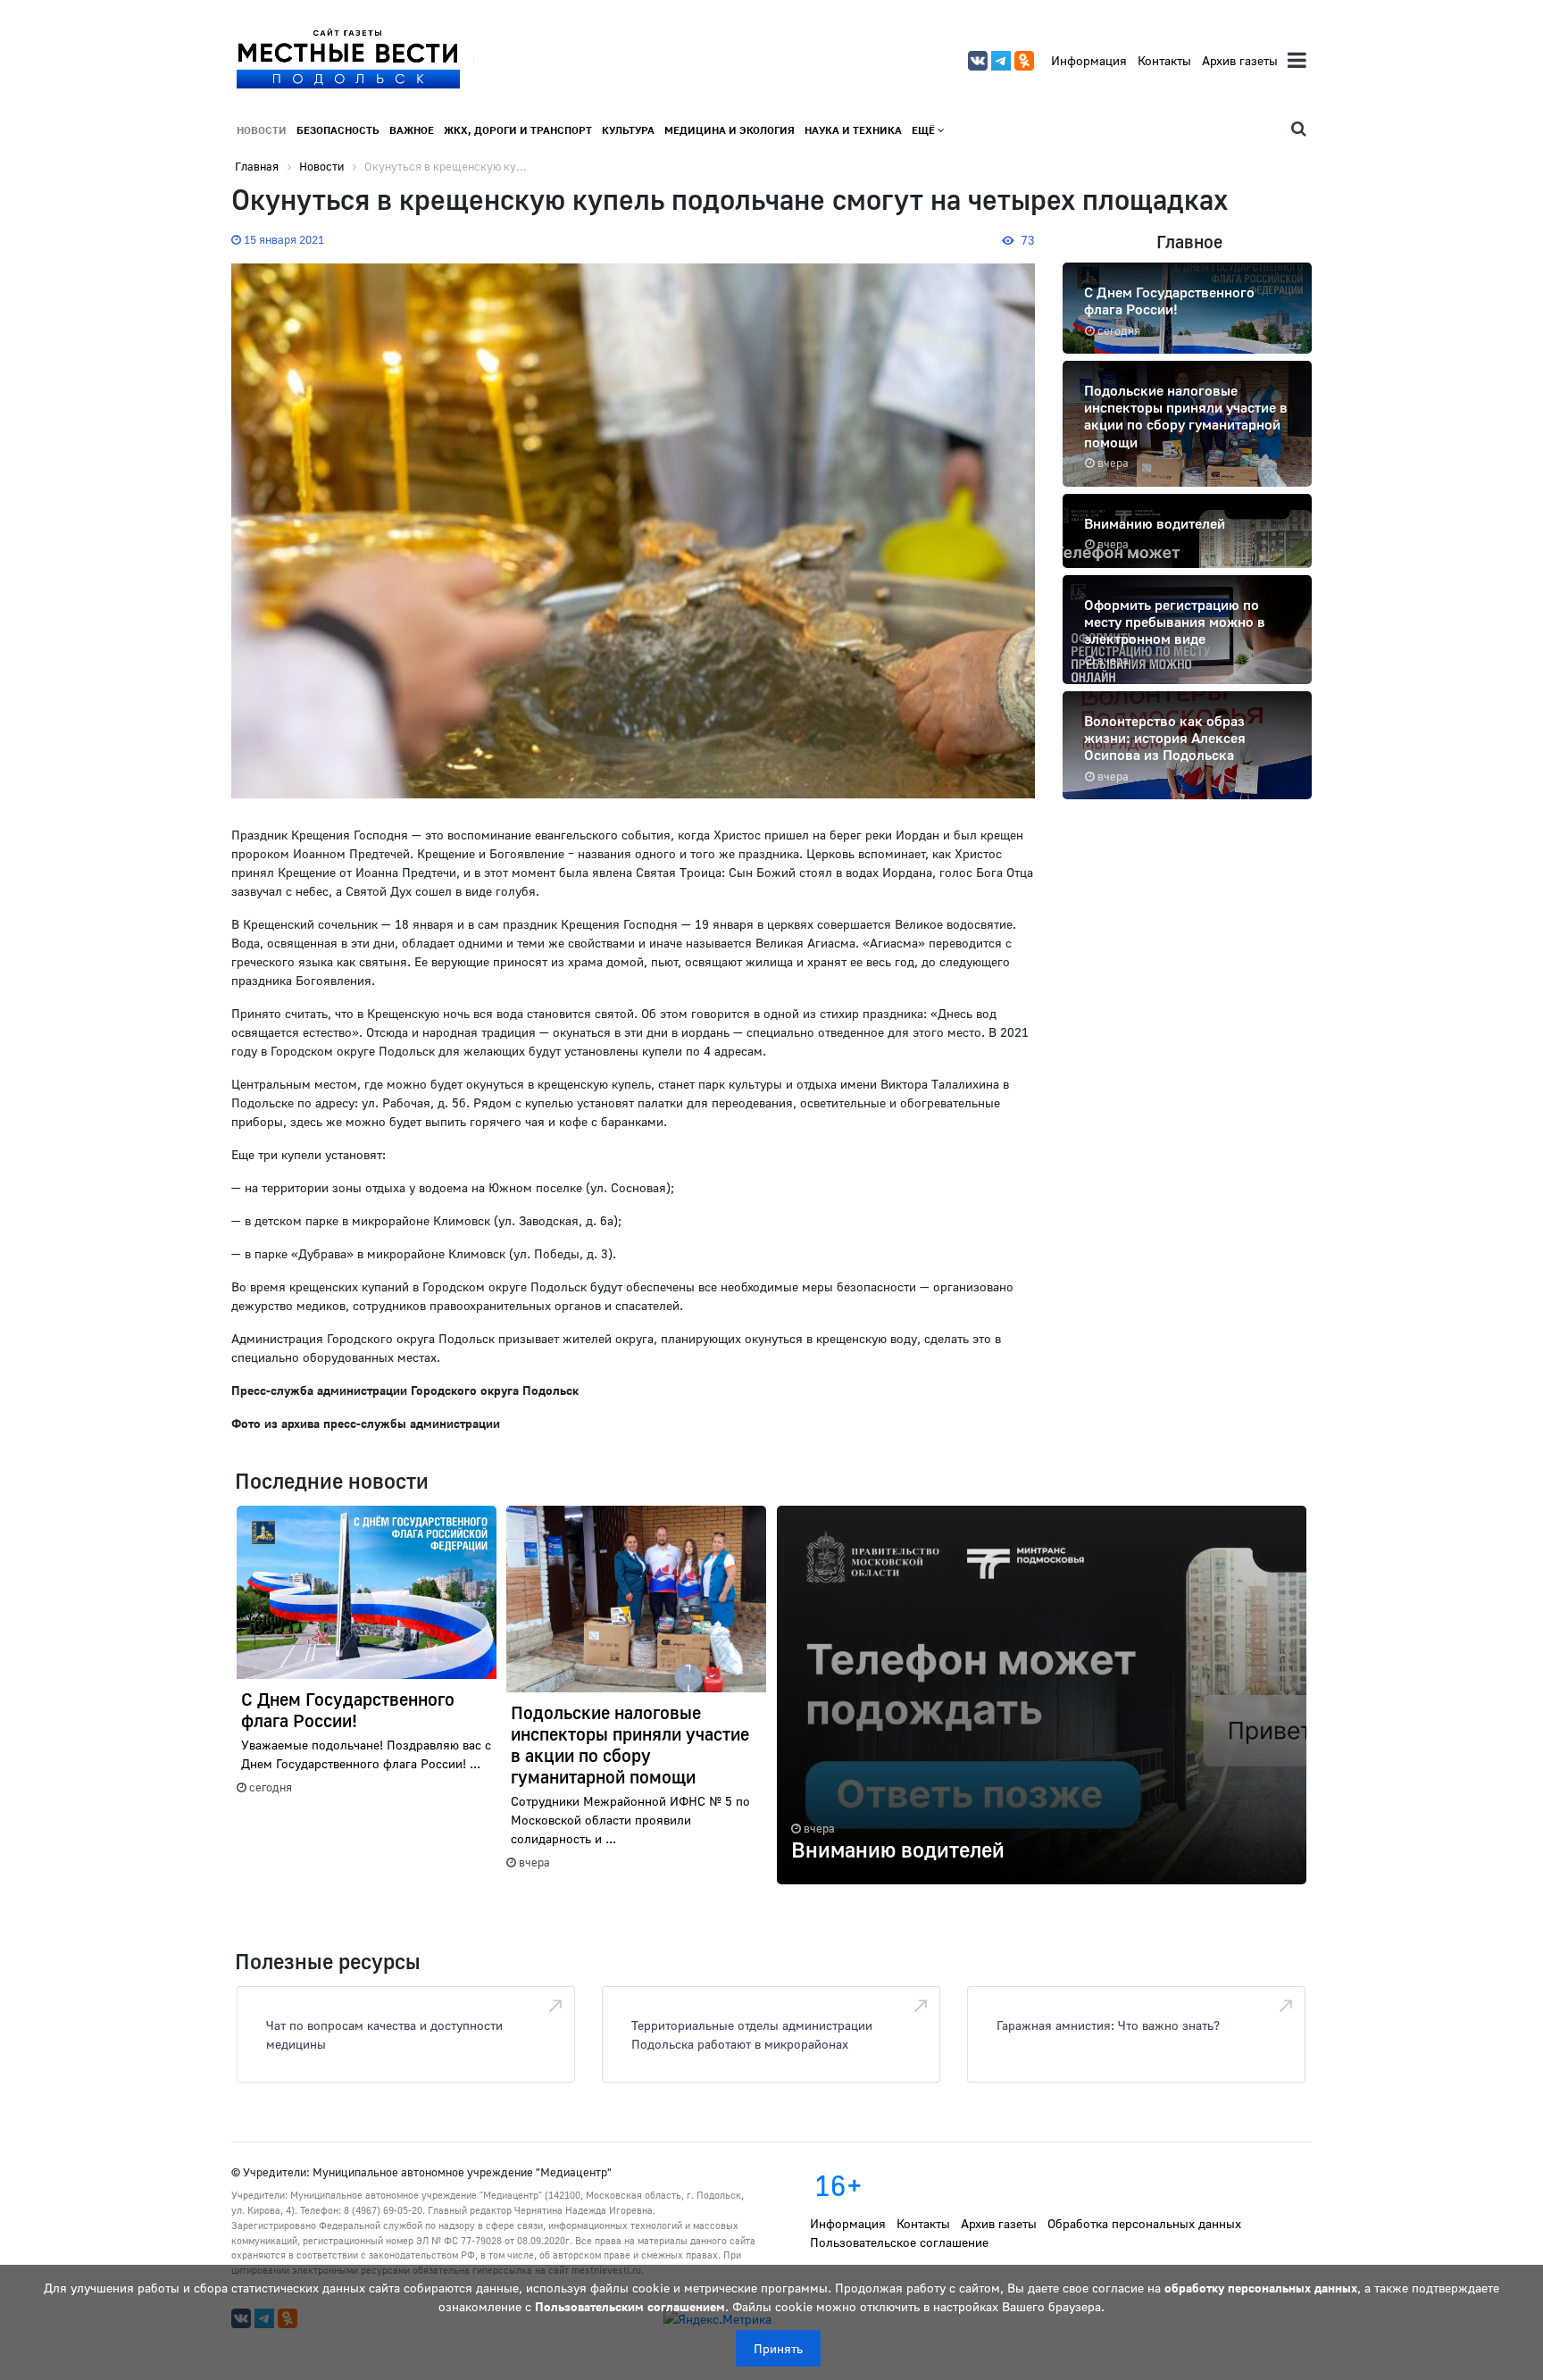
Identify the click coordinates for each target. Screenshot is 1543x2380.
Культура (628, 130)
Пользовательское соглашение (899, 2242)
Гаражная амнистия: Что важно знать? (1108, 2025)
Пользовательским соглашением (630, 2306)
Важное (412, 130)
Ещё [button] (925, 130)
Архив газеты (1240, 60)
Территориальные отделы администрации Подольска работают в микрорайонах (752, 2034)
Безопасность (338, 130)
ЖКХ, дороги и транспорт (518, 130)
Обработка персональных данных (1144, 2223)
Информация (1089, 60)
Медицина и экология (730, 130)
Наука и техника (853, 130)
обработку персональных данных (1261, 2288)
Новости (262, 130)
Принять (778, 2348)
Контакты (1164, 60)
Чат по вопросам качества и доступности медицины (384, 2034)
